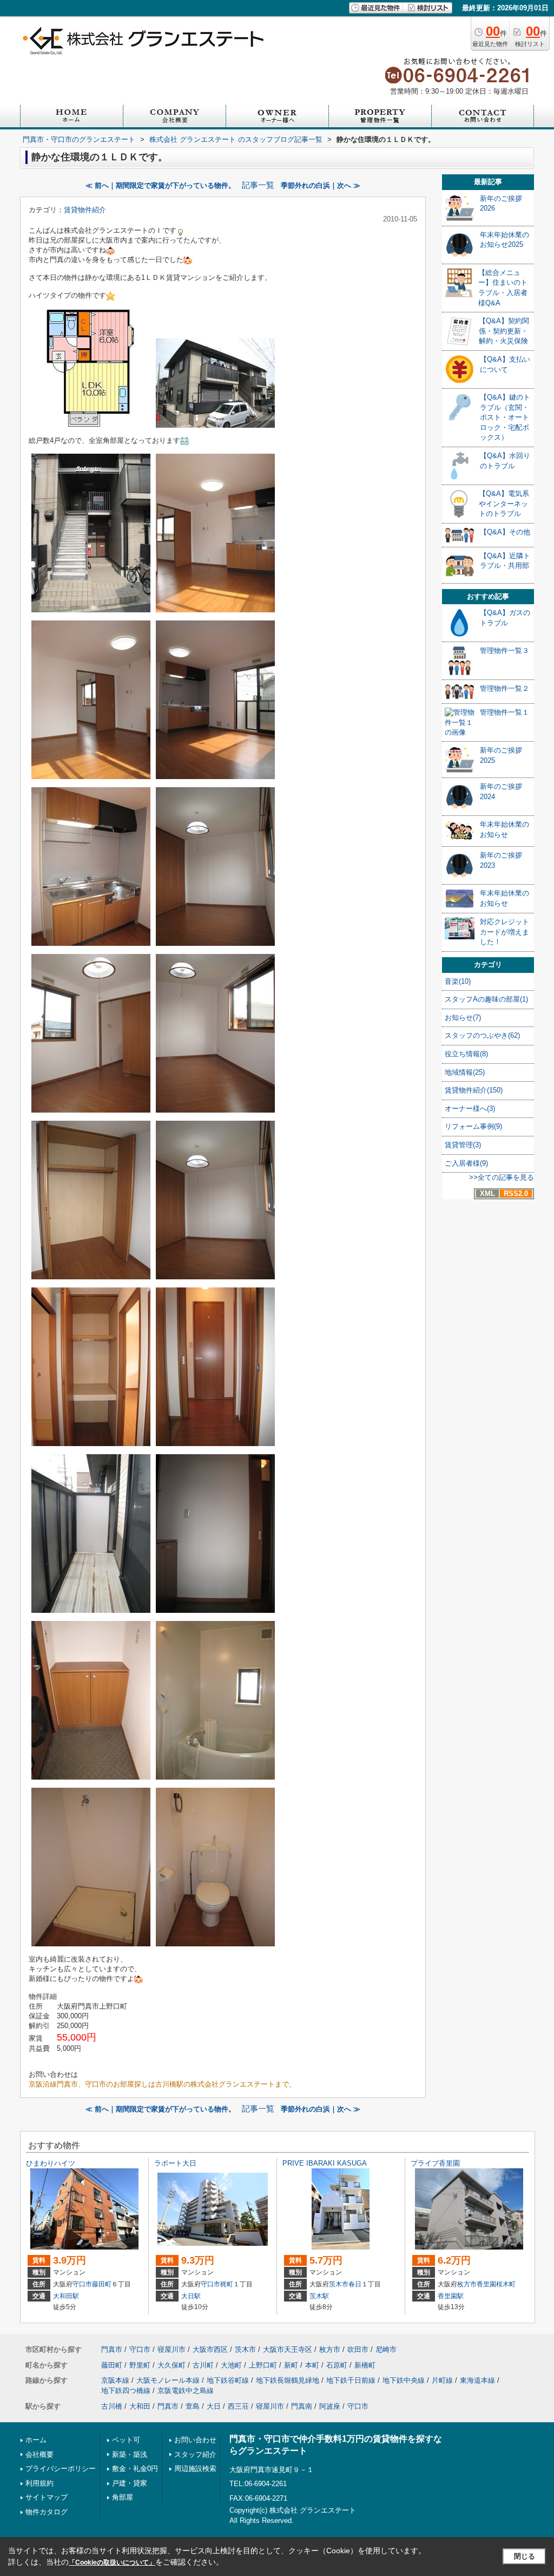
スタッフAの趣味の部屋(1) (486, 999)
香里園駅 (451, 2296)
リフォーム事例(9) (473, 1126)
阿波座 (330, 2406)
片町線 (442, 2380)
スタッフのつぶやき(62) (482, 1035)
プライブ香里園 (435, 2163)
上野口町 (263, 2365)
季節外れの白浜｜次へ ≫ (321, 185)
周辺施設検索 (195, 2469)
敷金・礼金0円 (135, 2469)
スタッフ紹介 (195, 2454)
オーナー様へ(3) (470, 1109)
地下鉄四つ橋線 (126, 2391)
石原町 (337, 2365)
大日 (214, 2406)
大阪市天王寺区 (288, 2349)
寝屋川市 (172, 2349)
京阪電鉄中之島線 (186, 2391)
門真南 (302, 2406)
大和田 (140, 2406)
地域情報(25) (465, 1072)
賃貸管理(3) (463, 1145)
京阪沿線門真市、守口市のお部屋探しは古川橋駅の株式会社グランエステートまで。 (162, 2084)
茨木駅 (319, 2296)
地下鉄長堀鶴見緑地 (288, 2380)
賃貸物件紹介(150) (474, 1090)
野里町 (140, 2365)
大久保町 (172, 2365)
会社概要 (39, 2454)
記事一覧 (258, 185)
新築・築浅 (130, 2454)
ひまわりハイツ (51, 2163)
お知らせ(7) (463, 1018)
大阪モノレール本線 (168, 2380)
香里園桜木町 (496, 2284)
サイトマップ (47, 2497)
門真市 (112, 2349)
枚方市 (467, 2284)
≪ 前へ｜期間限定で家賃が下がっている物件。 (160, 185)
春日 (355, 2284)
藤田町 (102, 2284)
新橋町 (365, 2365)
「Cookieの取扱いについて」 (112, 2562)
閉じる (525, 2556)
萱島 (193, 2406)
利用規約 (39, 2483)
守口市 (82, 2284)
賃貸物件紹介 (85, 210)
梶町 (227, 2284)
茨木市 (339, 2284)
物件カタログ (47, 2512)
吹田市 (358, 2349)
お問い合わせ (195, 2440)
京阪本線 (115, 2380)
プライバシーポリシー (61, 2469)
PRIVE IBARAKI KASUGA (325, 2163)
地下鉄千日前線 (351, 2380)
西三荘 (238, 2406)
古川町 (203, 2365)
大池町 (231, 2365)
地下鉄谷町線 (228, 2380)
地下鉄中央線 (404, 2380)
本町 (312, 2365)
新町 (291, 2365)
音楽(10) (458, 981)
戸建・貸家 (130, 2483)
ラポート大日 (175, 2163)
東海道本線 (477, 2380)
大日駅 (191, 2296)
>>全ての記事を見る (502, 1177)
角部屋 (123, 2497)
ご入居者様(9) (466, 1163)
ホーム (36, 2440)
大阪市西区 (210, 2349)
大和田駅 (66, 2296)
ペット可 (126, 2440)
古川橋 (112, 2406)
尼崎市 (386, 2349)
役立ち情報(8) (466, 1054)
